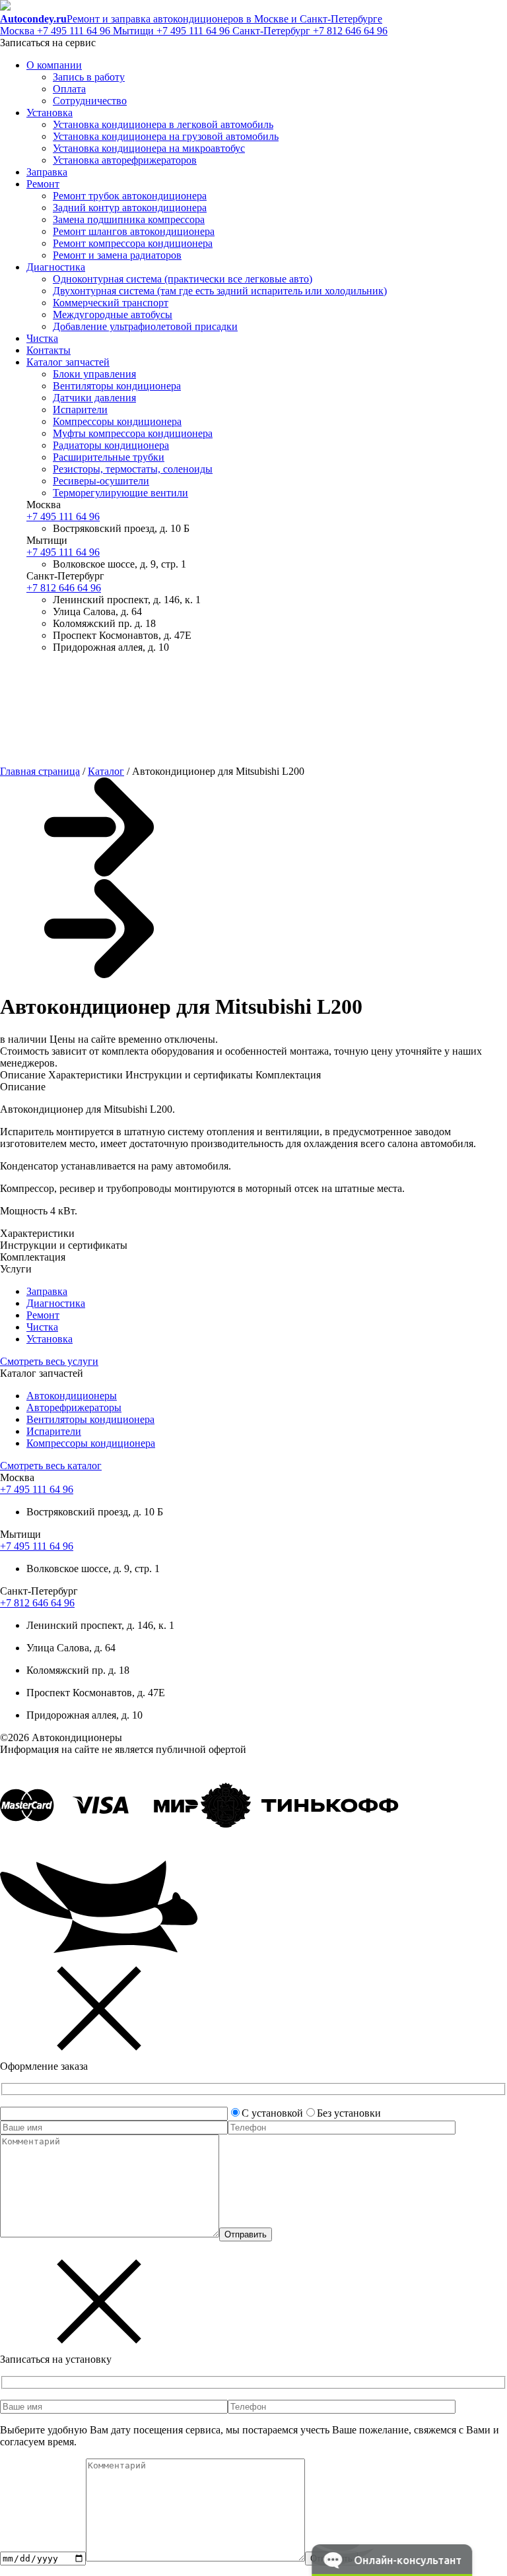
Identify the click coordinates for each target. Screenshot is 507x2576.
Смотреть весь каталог (51, 1466)
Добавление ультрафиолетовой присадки (145, 326)
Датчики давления (94, 398)
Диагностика (56, 267)
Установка (50, 113)
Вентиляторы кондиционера (117, 386)
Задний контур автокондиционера (130, 208)
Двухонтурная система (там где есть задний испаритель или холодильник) (220, 291)
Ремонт (43, 184)
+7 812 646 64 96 (310, 31)
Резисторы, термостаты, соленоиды (133, 469)
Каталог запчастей (68, 362)
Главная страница (40, 771)
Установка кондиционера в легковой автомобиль (163, 124)
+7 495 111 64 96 (56, 31)
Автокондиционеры (72, 1396)
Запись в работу (89, 77)
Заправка (47, 172)
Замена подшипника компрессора (129, 219)
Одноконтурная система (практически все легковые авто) (183, 279)
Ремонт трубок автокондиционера (130, 196)
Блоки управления (94, 374)
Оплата (69, 89)
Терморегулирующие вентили (120, 493)
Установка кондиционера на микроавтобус (149, 148)
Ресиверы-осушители (101, 481)
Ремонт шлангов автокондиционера (134, 231)
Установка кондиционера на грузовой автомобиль (166, 136)
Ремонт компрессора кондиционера (133, 243)
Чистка (42, 338)
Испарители (80, 410)
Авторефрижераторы (74, 1407)
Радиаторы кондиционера (111, 445)
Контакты (49, 350)
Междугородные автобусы (113, 314)
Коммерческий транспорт (111, 303)
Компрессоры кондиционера (117, 421)
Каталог (106, 771)
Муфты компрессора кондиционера (133, 433)
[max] (326, 749)
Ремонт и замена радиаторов (117, 255)
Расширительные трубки (109, 457)
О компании (54, 65)
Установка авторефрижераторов (125, 160)
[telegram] (125, 749)
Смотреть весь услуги (49, 1361)
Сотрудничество (90, 101)
